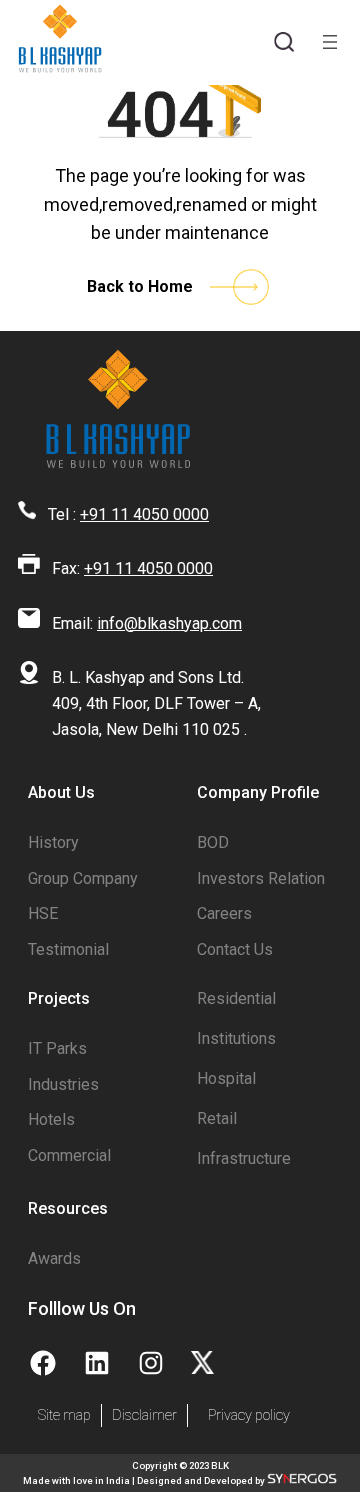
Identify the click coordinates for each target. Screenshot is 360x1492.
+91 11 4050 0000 (144, 514)
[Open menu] (330, 42)
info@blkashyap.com (169, 623)
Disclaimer (144, 1415)
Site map (64, 1415)
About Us (61, 792)
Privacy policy (249, 1415)
